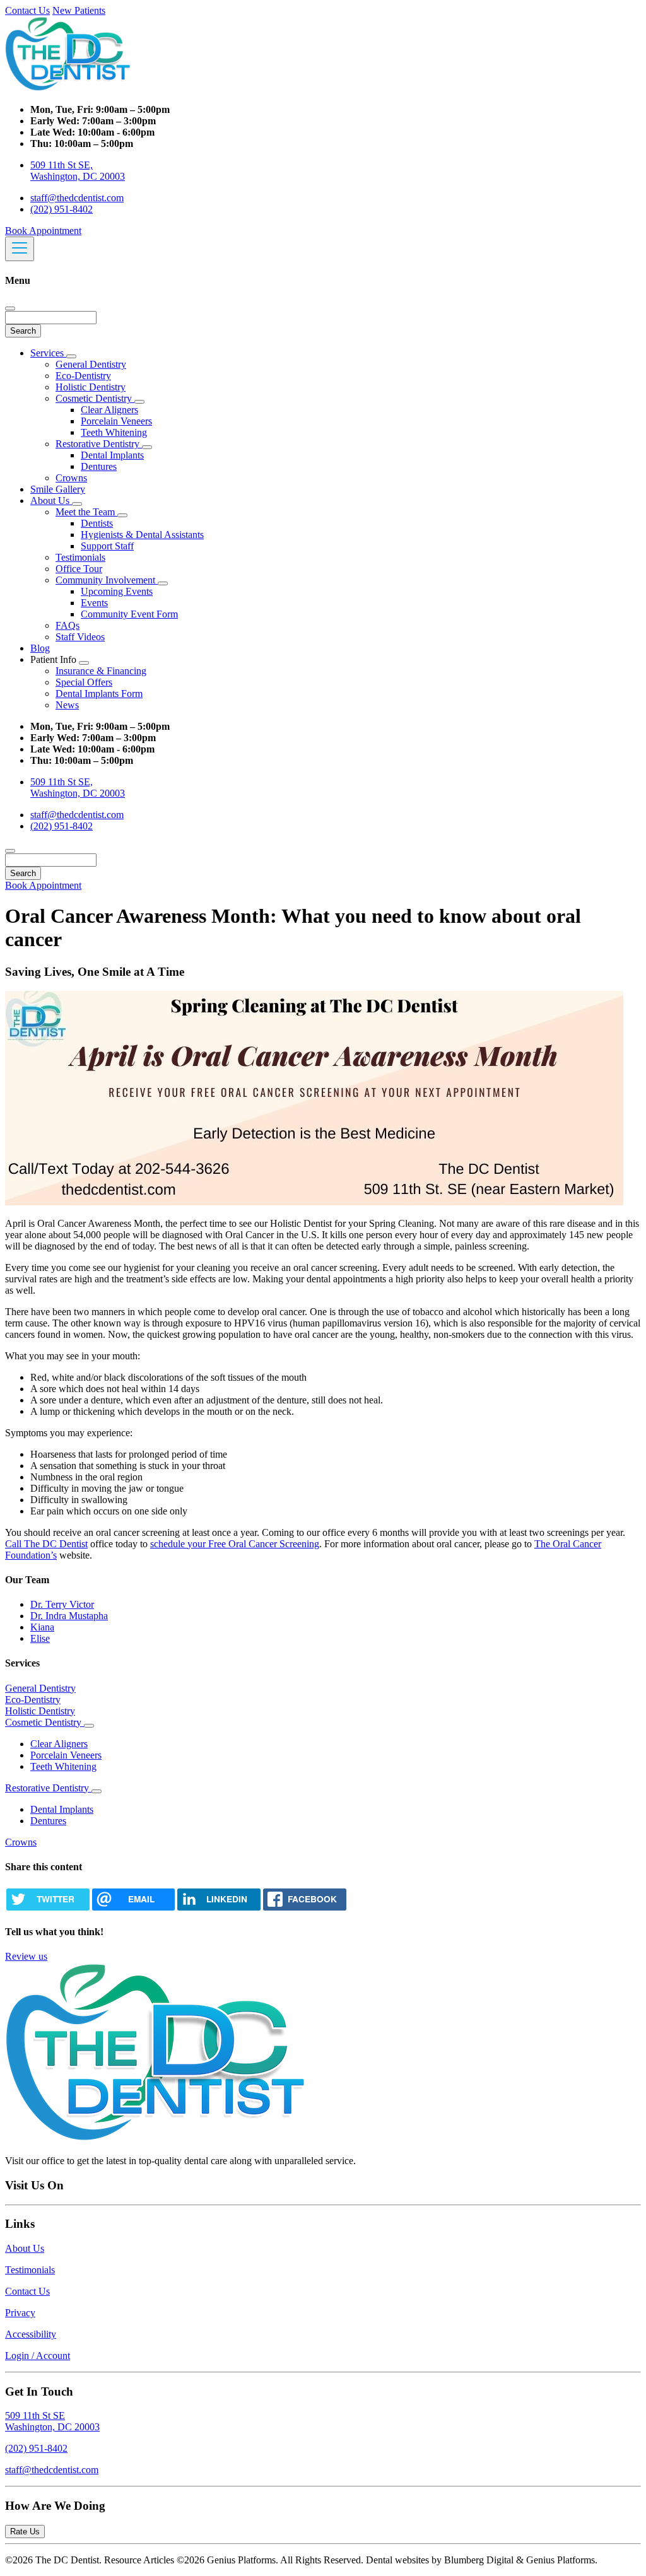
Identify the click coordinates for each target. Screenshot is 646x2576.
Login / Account (38, 2356)
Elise (40, 1638)
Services (48, 353)
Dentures (99, 466)
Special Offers (84, 682)
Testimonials (80, 557)
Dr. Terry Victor (62, 1604)
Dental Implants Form (99, 694)
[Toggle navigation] (20, 249)
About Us (51, 501)
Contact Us (27, 10)
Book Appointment (43, 231)
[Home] (68, 88)
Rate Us (25, 2532)
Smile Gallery (58, 489)
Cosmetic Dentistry (95, 398)
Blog (40, 648)
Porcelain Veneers (116, 421)
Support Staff (107, 546)
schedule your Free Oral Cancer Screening (235, 1544)
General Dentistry (91, 364)
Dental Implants (112, 455)
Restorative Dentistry (99, 444)
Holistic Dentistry (91, 387)
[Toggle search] (10, 851)
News (67, 705)
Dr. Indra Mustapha (69, 1616)
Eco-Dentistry (83, 376)
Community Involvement (107, 580)
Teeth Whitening (114, 432)
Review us (26, 1956)
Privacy (20, 2313)
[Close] (10, 308)
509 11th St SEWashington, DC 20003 (52, 2421)
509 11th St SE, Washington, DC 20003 (78, 171)
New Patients (79, 10)
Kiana (42, 1627)
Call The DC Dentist (46, 1544)
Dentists (97, 523)
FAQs (68, 625)
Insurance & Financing (101, 671)
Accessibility (31, 2334)
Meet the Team (86, 512)
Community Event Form (129, 614)
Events (94, 603)
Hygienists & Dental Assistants (142, 535)
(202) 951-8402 (62, 209)
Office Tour (79, 569)
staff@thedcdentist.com (77, 198)
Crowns (71, 478)
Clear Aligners (109, 410)
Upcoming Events (117, 591)
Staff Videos (80, 637)
